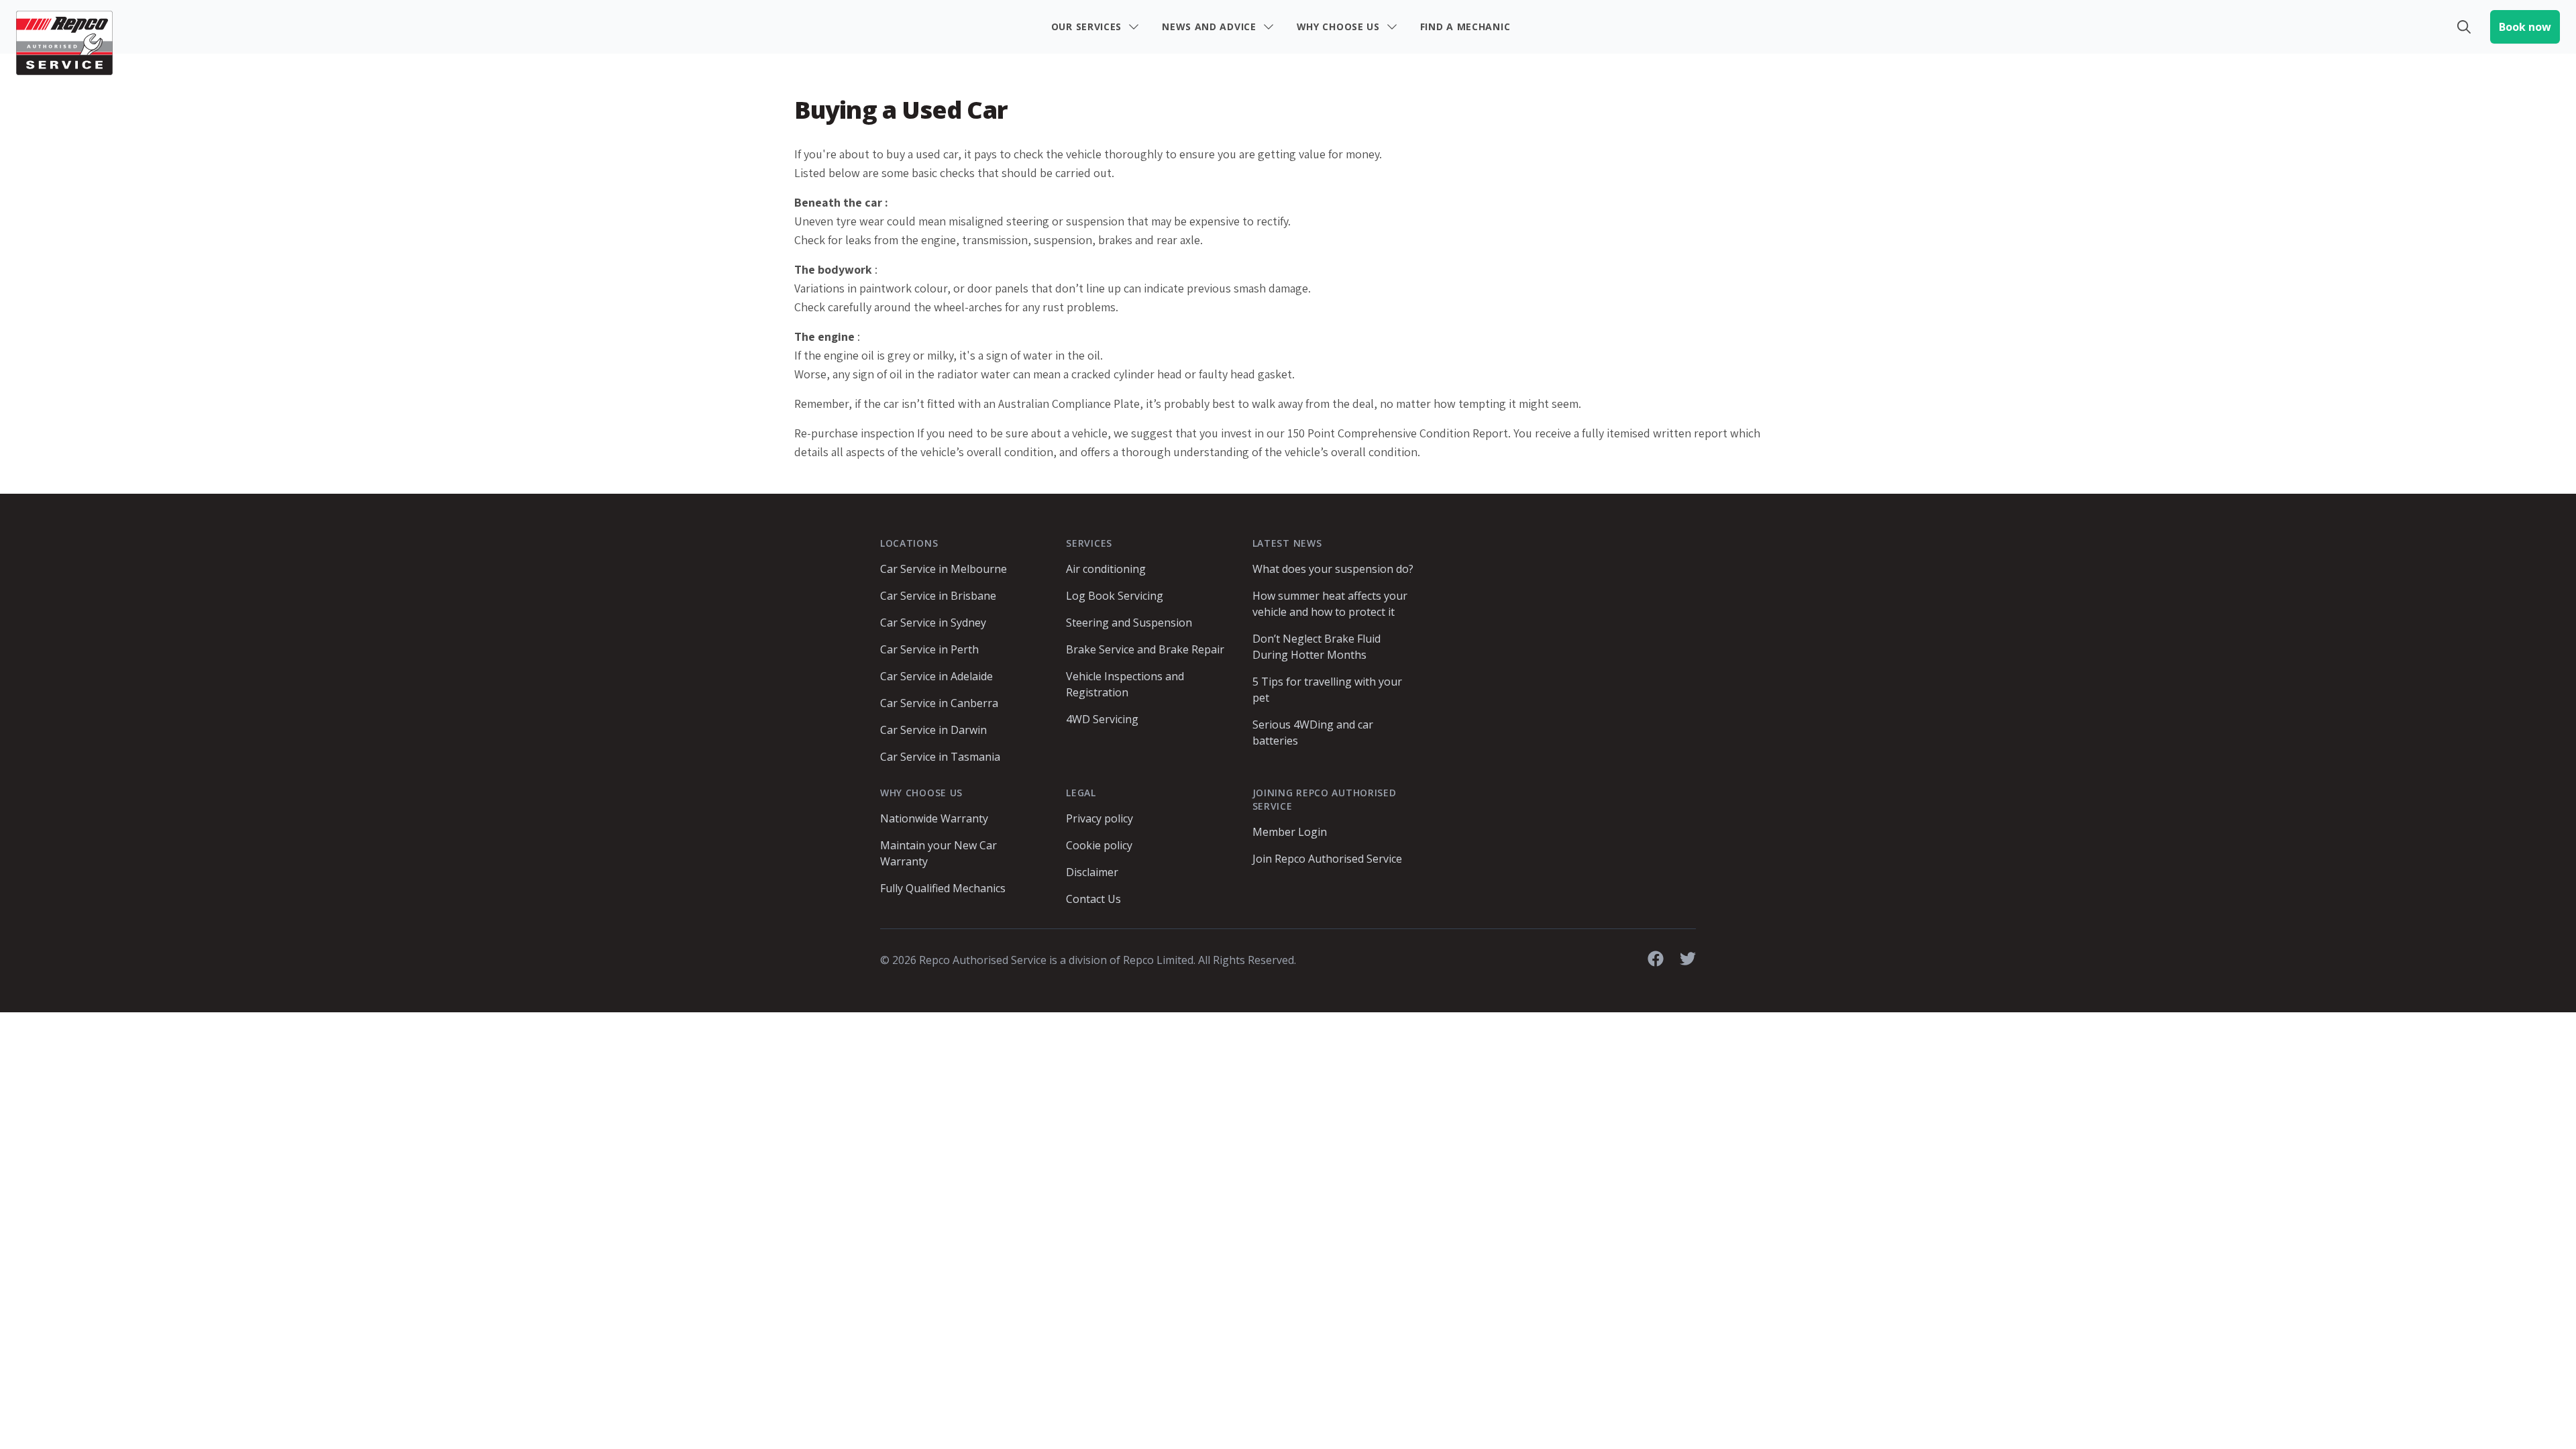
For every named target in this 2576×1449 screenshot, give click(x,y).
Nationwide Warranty (934, 818)
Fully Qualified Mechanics (943, 888)
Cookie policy (1099, 845)
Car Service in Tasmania (940, 757)
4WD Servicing (1102, 719)
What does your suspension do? (1333, 569)
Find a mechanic (1465, 26)
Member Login (1290, 832)
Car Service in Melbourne (944, 569)
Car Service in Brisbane (938, 596)
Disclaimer (1092, 872)
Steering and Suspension (1129, 623)
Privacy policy (1099, 818)
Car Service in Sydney (933, 623)
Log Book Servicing (1115, 596)
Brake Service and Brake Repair (1145, 649)
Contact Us (1093, 899)
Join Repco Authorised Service (1327, 859)
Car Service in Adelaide (936, 676)
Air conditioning (1106, 569)
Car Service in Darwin (933, 730)
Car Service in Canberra (939, 703)
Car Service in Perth (929, 649)
